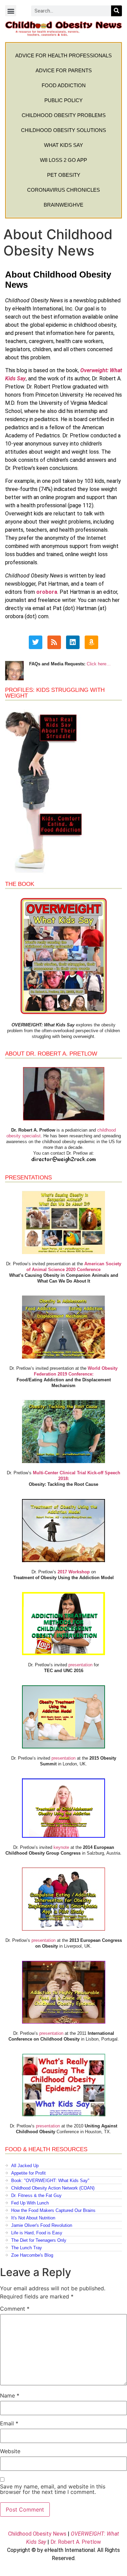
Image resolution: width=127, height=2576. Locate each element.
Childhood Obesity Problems (64, 115)
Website (10, 2451)
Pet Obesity (64, 175)
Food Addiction (64, 85)
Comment (15, 2309)
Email (9, 2423)
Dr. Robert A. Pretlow (76, 2542)
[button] (11, 11)
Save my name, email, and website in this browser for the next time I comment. (53, 2489)
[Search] (117, 11)
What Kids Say (63, 145)
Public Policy (63, 100)
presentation (80, 1665)
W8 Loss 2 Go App (63, 160)
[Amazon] (91, 642)
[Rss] (54, 642)
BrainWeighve (63, 205)
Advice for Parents (64, 70)
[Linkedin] (73, 642)
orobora (47, 592)
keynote (61, 1847)
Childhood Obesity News (37, 2534)
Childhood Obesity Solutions (63, 130)
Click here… (99, 664)
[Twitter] (36, 642)
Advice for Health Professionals (63, 55)
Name (10, 2395)
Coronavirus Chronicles (63, 190)
